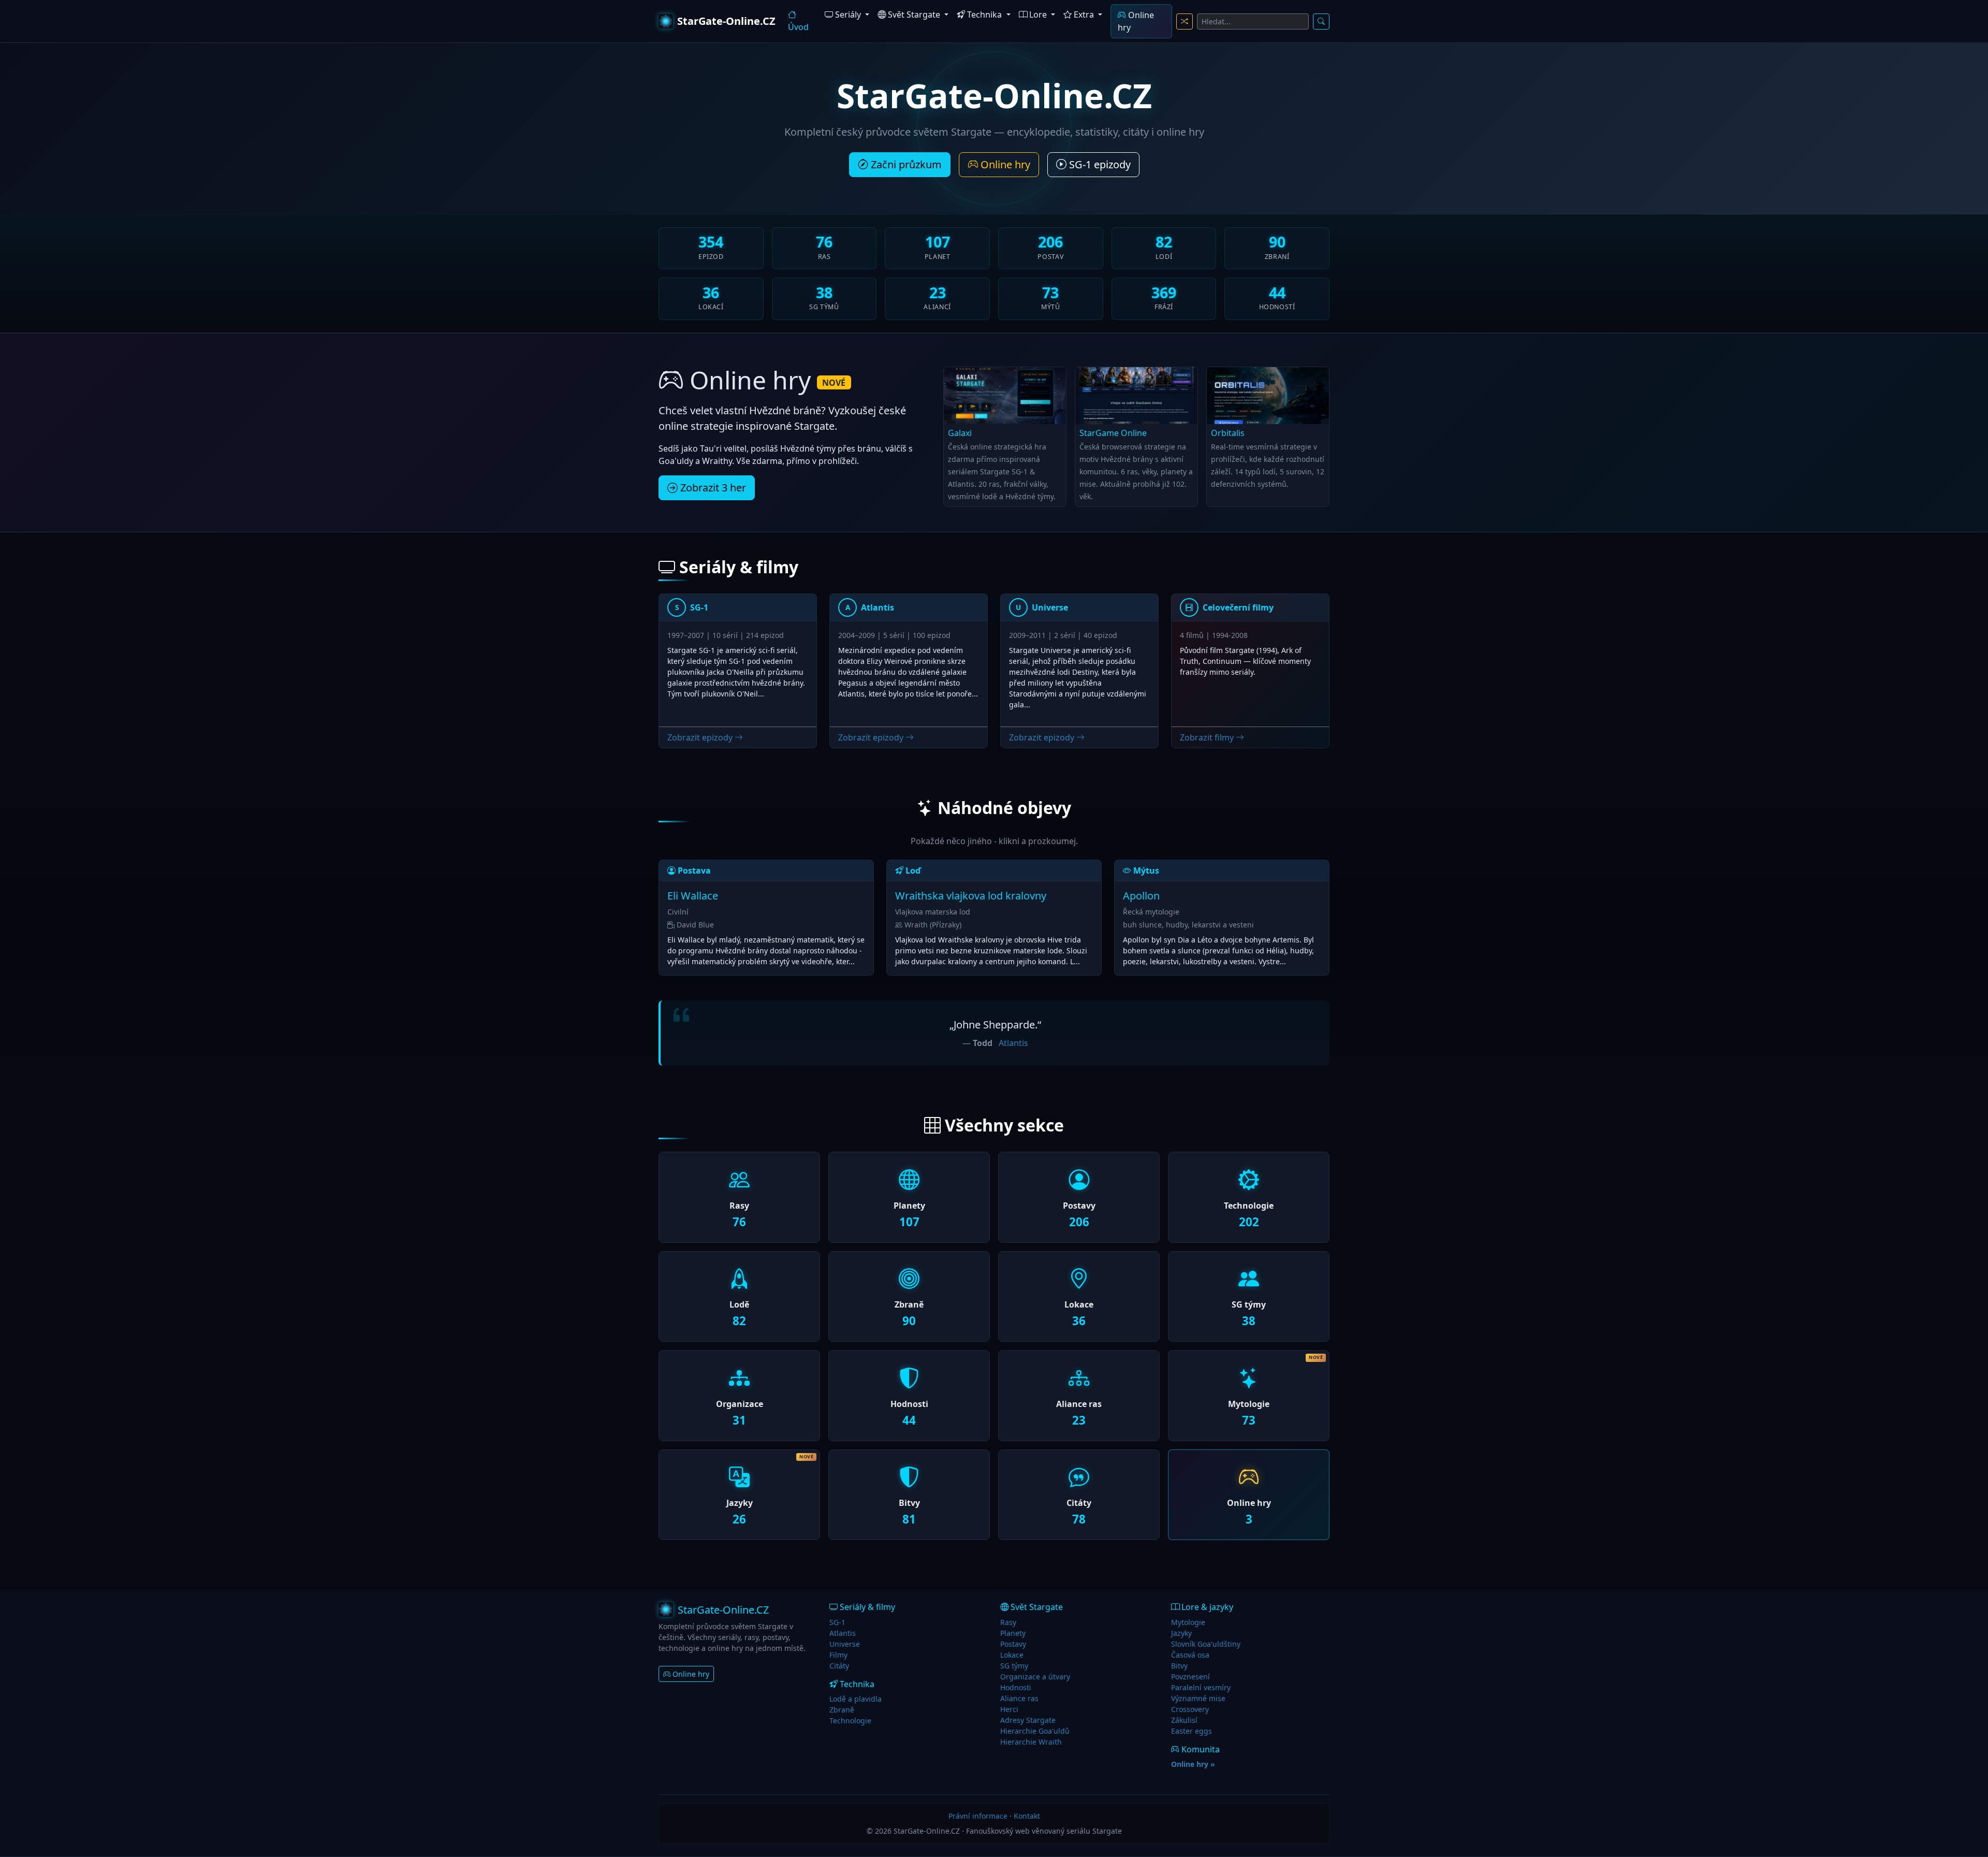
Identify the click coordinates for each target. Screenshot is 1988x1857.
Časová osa (1190, 1655)
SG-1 (837, 1622)
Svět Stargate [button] (914, 14)
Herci (1009, 1709)
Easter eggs (1192, 1731)
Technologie (850, 1721)
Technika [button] (984, 14)
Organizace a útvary (1035, 1677)
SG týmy (1014, 1666)
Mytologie (1188, 1622)
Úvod (798, 27)
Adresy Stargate (1028, 1720)
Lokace (1012, 1655)
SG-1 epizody (1099, 164)
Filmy (838, 1655)
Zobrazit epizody (701, 737)
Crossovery (1190, 1709)
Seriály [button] (848, 14)
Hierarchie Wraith (1031, 1742)
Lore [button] (1038, 14)
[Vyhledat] (1321, 21)
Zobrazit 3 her (712, 488)
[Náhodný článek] (1185, 21)
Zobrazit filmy (1208, 737)
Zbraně (842, 1710)
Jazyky (1181, 1633)
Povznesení (1190, 1677)
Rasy (1008, 1622)
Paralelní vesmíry (1201, 1687)
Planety (1013, 1633)
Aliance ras (1019, 1698)
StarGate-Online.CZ (726, 21)
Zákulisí (1184, 1720)
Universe (845, 1644)
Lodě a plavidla (856, 1699)
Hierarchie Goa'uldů (1035, 1731)
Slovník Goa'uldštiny (1206, 1644)
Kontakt (1027, 1816)
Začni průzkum (905, 164)
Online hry (1136, 21)
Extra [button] (1084, 14)
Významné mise (1198, 1698)
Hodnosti (1016, 1687)
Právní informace (978, 1816)
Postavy (1013, 1644)
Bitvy (1179, 1666)
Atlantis (1013, 1043)
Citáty (839, 1666)
